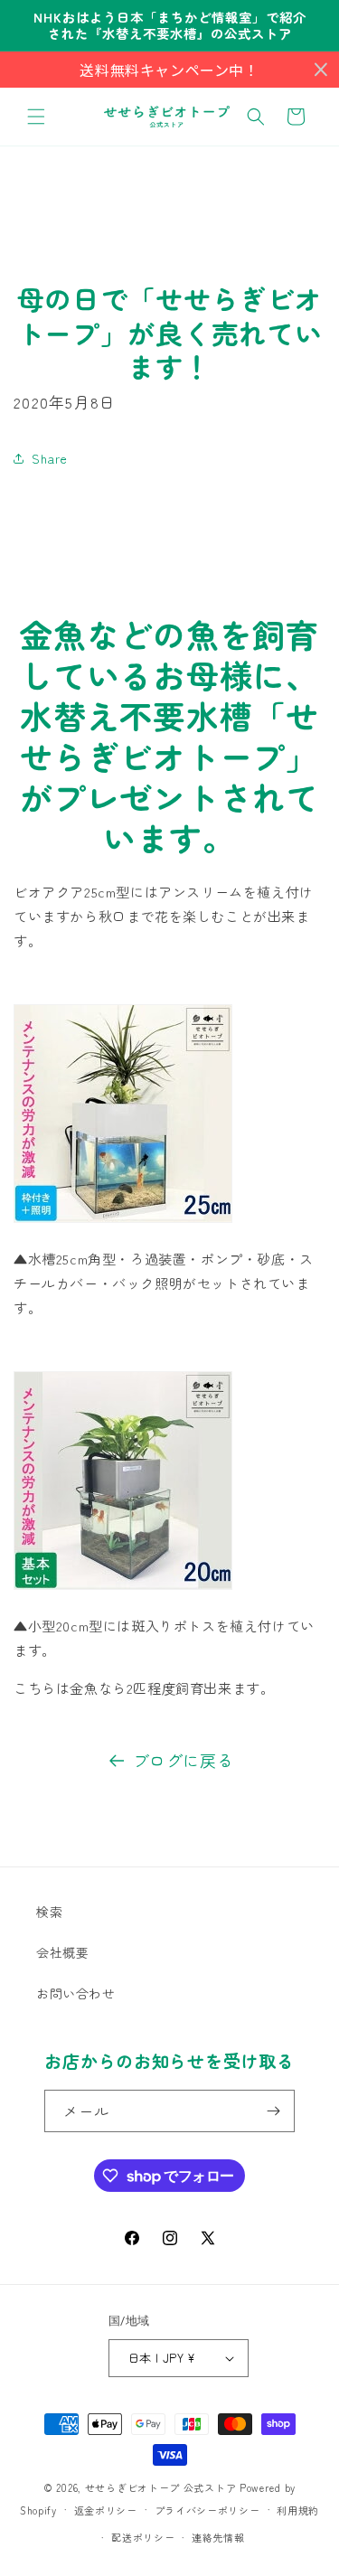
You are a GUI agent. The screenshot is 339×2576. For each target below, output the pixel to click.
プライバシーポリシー (207, 2510)
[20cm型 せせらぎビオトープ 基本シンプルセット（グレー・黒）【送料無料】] (123, 1588)
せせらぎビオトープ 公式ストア (161, 2487)
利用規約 (298, 2510)
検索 (49, 1912)
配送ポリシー (143, 2537)
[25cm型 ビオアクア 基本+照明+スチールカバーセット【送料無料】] (123, 1221)
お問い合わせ (76, 1993)
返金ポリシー (106, 2510)
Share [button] (50, 458)
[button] (36, 117)
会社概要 (62, 1952)
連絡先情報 (218, 2537)
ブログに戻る (184, 1760)
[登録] (274, 2111)
